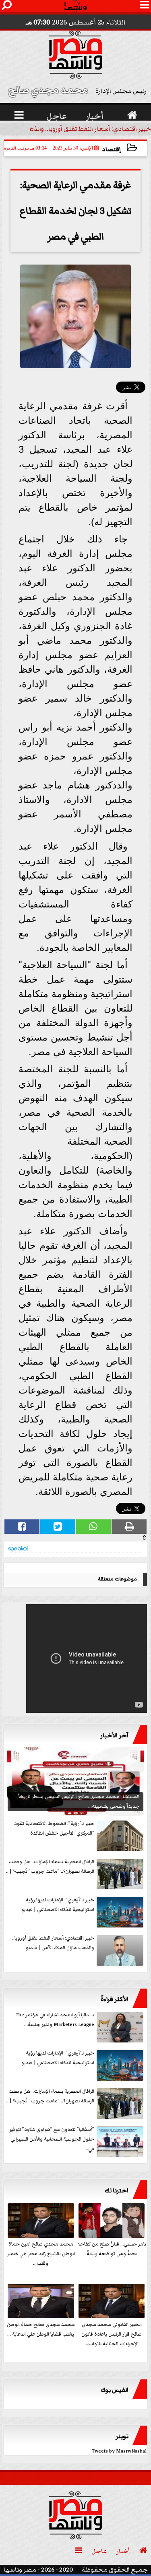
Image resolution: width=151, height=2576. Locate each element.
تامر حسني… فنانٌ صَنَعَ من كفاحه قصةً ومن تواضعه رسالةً (112, 2249)
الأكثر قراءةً (115, 1999)
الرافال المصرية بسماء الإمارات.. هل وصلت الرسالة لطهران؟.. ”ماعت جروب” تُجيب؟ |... (50, 2096)
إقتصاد (112, 149)
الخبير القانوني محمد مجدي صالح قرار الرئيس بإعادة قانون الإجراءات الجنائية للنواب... (112, 2334)
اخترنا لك (117, 2190)
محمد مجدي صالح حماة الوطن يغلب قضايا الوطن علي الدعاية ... (41, 2329)
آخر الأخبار (114, 1735)
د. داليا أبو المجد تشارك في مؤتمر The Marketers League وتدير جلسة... (55, 2020)
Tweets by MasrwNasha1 (119, 2451)
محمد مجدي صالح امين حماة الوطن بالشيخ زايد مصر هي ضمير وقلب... (41, 2254)
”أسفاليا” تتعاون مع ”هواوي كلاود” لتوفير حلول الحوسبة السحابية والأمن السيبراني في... (52, 2139)
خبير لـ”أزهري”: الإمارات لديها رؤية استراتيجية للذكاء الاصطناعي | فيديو (58, 2058)
